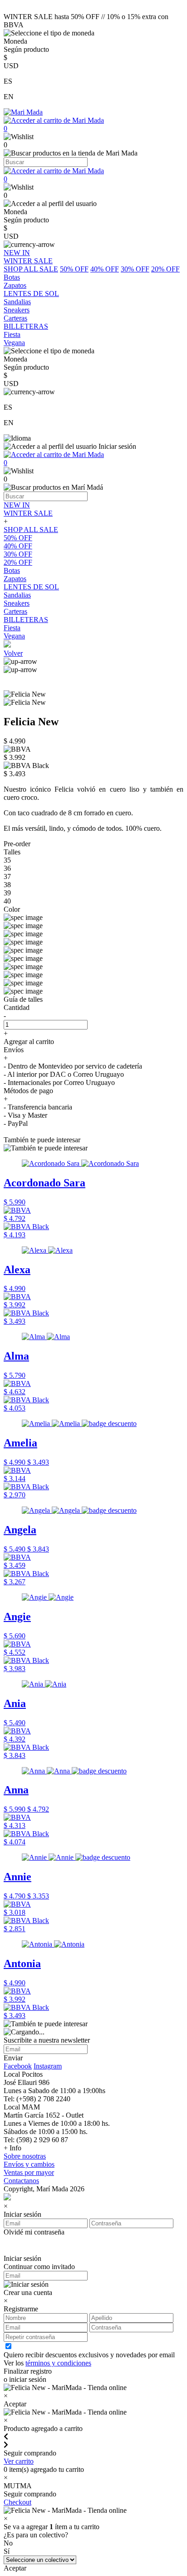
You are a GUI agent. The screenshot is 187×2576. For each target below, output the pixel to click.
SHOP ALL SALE (31, 269)
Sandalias (17, 595)
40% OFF (105, 269)
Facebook (18, 2066)
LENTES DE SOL (31, 587)
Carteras (15, 611)
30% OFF (135, 269)
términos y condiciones (58, 2363)
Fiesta (12, 628)
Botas (12, 570)
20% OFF (165, 269)
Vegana (14, 636)
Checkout (17, 2502)
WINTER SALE (28, 513)
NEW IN (17, 505)
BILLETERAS (26, 620)
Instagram (48, 2066)
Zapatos (15, 579)
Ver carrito (19, 2461)
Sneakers (17, 603)
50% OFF (74, 269)
